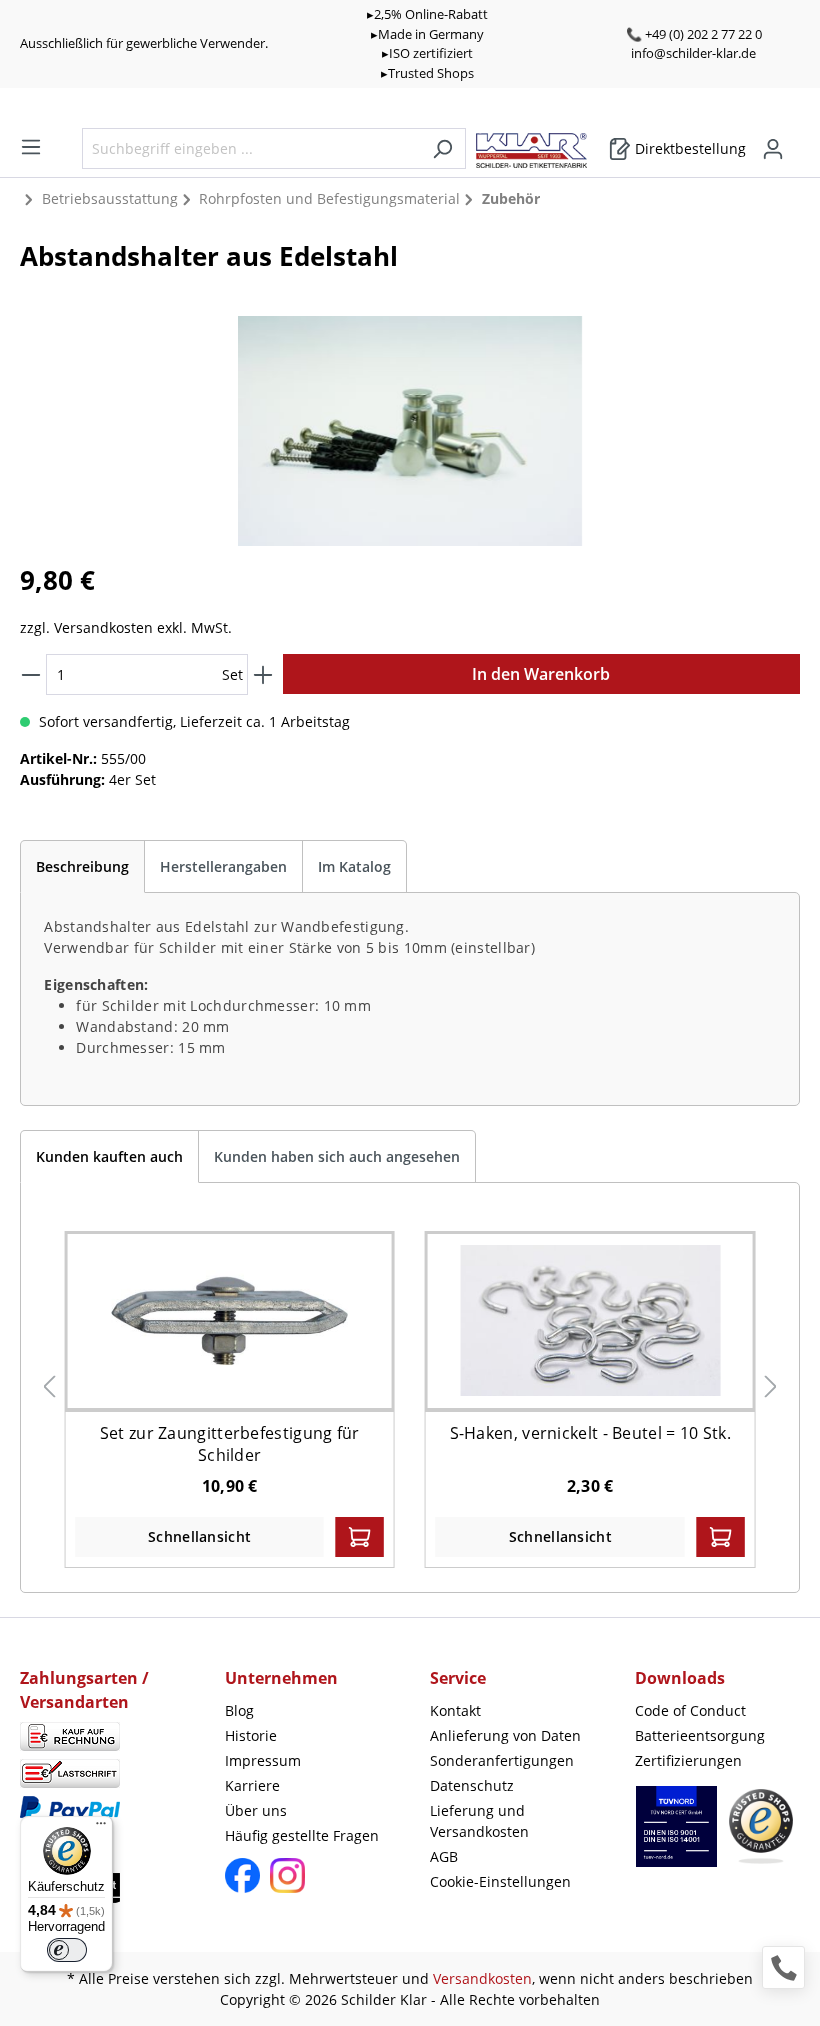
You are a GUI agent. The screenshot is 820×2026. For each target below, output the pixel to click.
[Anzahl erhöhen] (263, 674)
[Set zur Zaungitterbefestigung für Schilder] (230, 1320)
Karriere (252, 1785)
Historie (251, 1735)
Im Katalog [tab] (354, 866)
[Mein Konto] (773, 149)
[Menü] (31, 147)
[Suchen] (442, 148)
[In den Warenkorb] (360, 1537)
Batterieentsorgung (700, 1735)
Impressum (263, 1760)
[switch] (67, 1950)
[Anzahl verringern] (31, 674)
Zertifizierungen (688, 1760)
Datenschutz (472, 1785)
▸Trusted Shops (427, 73)
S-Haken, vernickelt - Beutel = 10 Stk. (590, 1433)
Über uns (256, 1810)
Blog (239, 1710)
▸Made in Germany (427, 34)
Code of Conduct (690, 1710)
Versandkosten (482, 1978)
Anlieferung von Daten (505, 1735)
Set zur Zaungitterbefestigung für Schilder (230, 1444)
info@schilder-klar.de (693, 53)
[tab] (82, 866)
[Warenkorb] (794, 142)
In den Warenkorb (541, 674)
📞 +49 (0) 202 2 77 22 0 (694, 34)
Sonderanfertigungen (502, 1760)
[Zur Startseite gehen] (541, 145)
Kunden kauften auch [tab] (109, 1156)
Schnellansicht (199, 1536)
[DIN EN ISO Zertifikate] (676, 1836)
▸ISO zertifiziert (427, 53)
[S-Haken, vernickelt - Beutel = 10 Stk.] (590, 1320)
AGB (444, 1856)
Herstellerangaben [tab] (223, 866)
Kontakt (455, 1710)
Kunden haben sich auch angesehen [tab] (337, 1156)
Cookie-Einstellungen (500, 1881)
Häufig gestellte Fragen (302, 1835)
